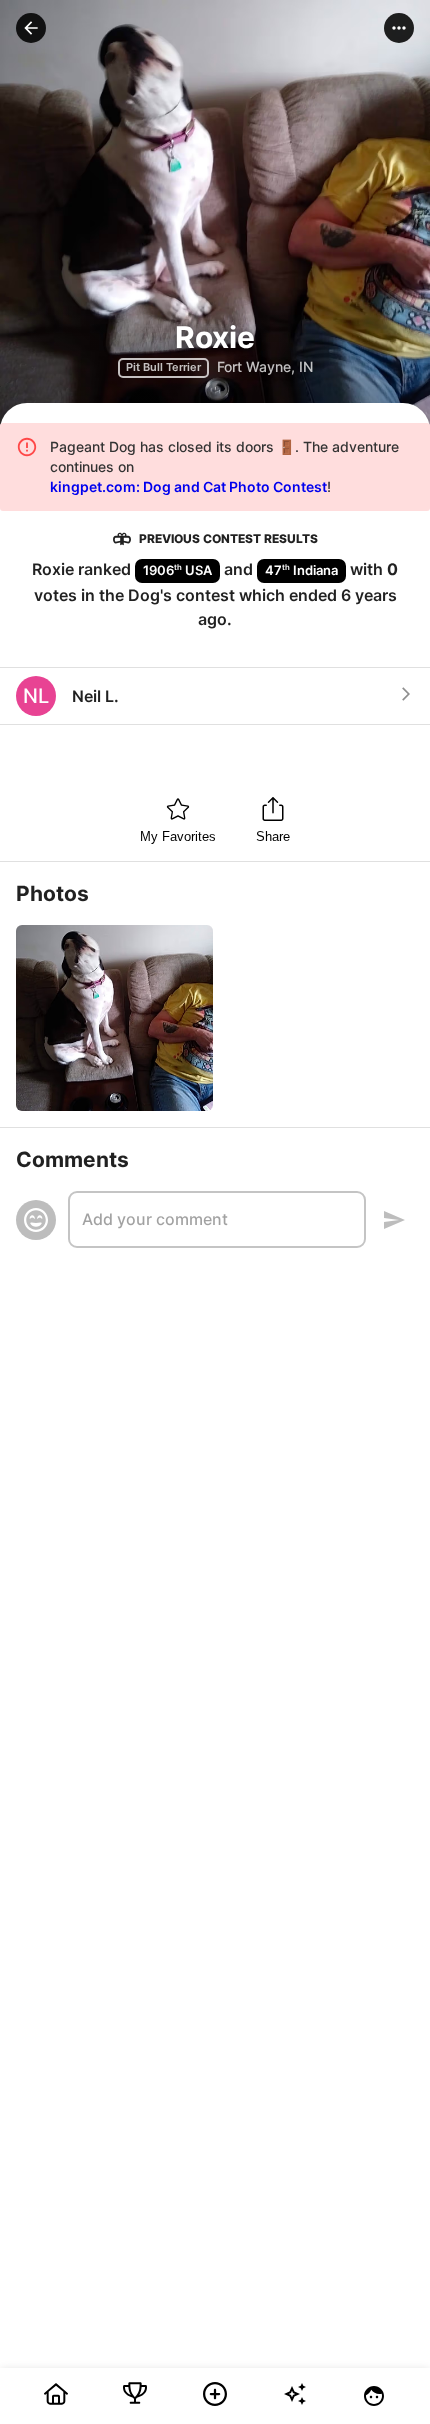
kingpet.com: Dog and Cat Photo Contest (188, 486)
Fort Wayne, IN (265, 366)
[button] (31, 28)
